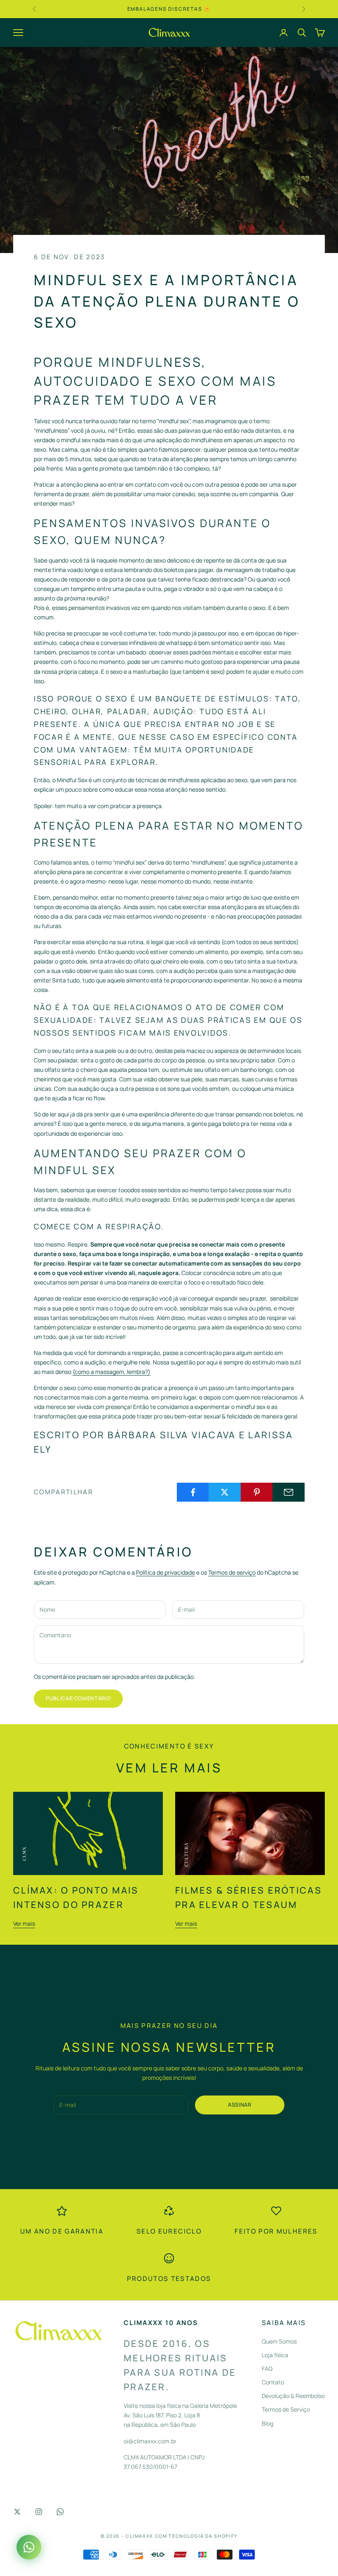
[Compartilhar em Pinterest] (257, 1492)
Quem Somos (279, 2341)
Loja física (275, 2355)
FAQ (267, 2369)
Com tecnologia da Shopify (196, 2536)
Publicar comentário (78, 1698)
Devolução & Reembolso (293, 2396)
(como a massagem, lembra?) (111, 1372)
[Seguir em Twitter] (17, 2512)
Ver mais (24, 1923)
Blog (268, 2423)
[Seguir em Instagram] (39, 2512)
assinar (240, 2105)
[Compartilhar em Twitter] (225, 1492)
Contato (273, 2382)
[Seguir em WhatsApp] (60, 2512)
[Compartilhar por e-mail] (289, 1492)
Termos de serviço (232, 1572)
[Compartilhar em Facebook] (193, 1492)
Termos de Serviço (286, 2409)
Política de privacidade (165, 1572)
